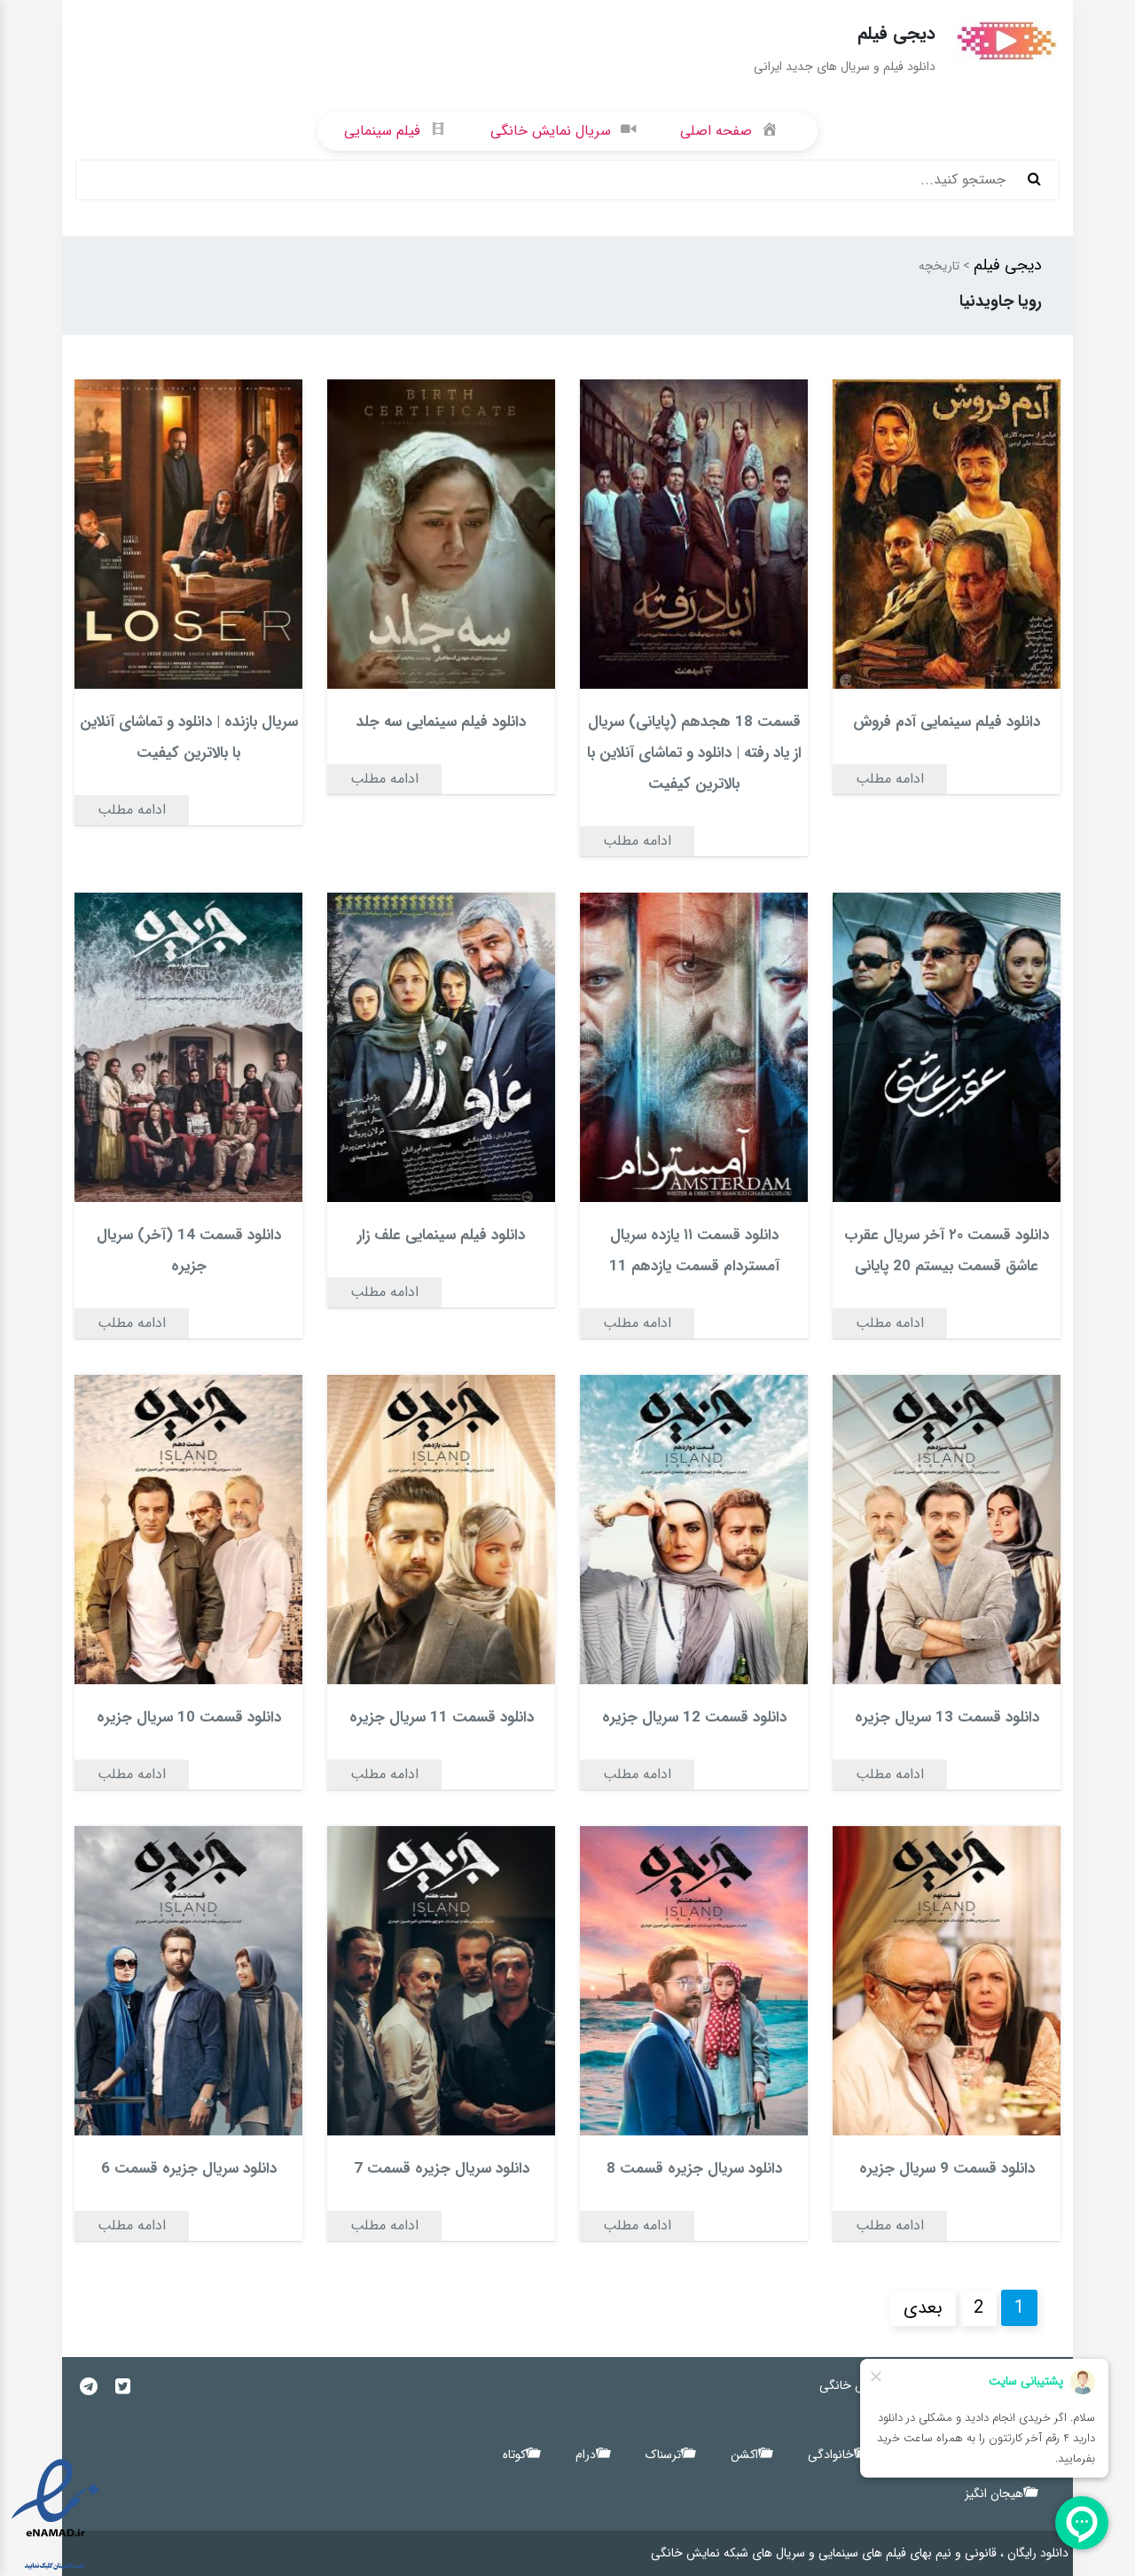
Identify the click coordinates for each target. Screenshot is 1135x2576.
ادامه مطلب (890, 779)
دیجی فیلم (1008, 265)
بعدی (923, 2308)
